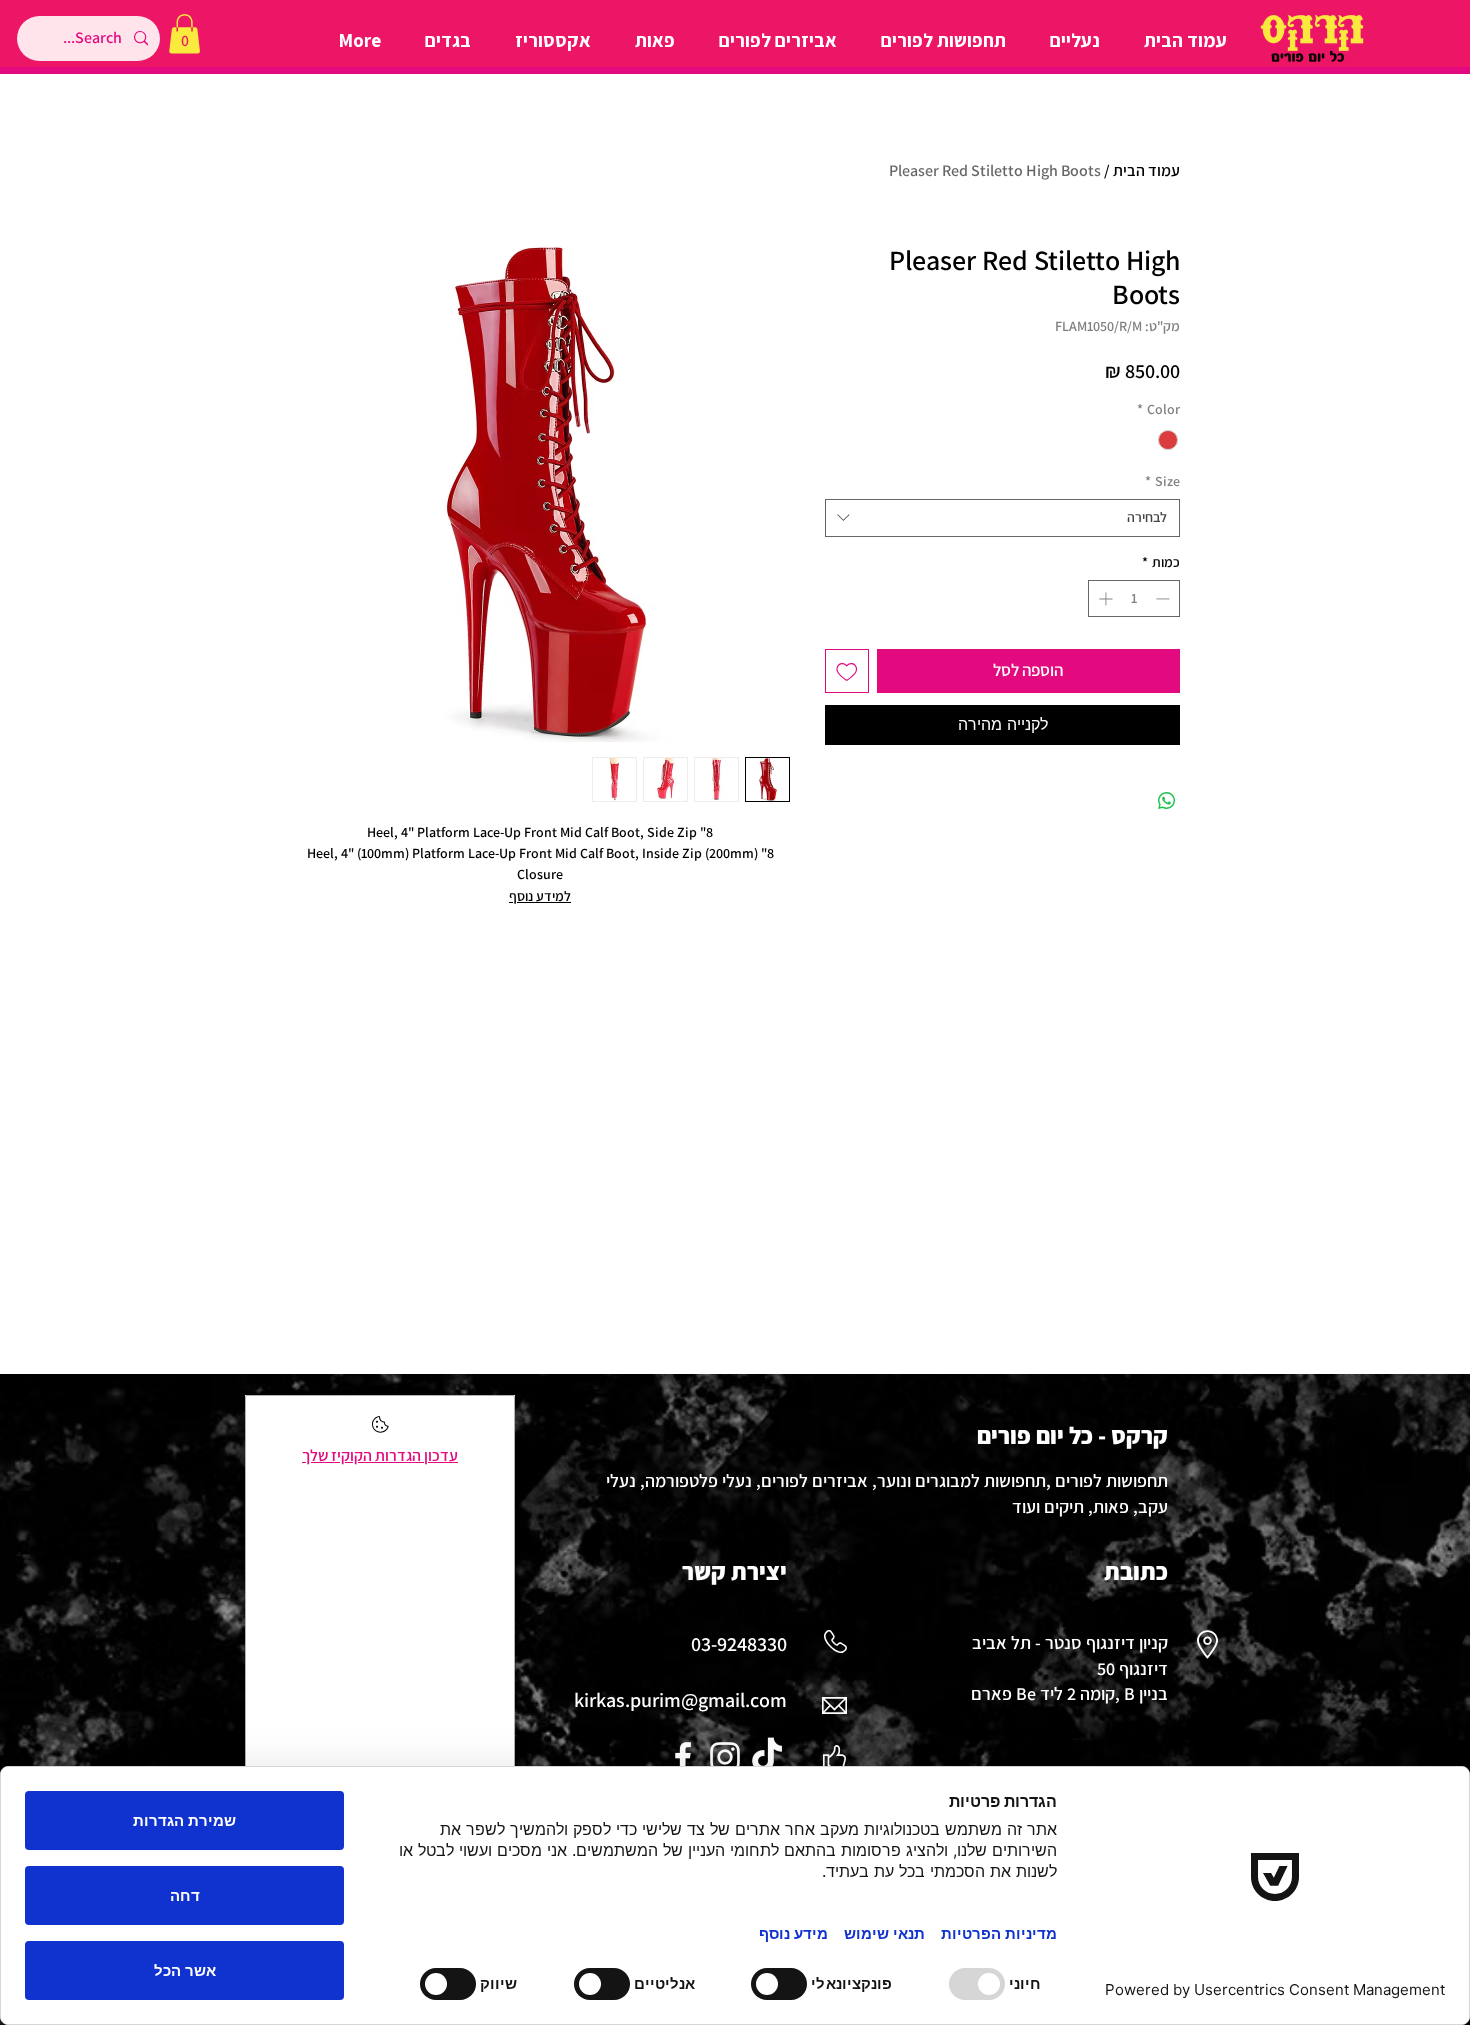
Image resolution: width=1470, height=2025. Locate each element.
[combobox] (1002, 518)
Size (1162, 481)
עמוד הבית (1146, 170)
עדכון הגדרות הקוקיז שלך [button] (380, 1455)
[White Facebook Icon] (683, 1757)
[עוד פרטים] (380, 1430)
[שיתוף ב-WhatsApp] (1167, 801)
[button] (184, 33)
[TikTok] (767, 1757)
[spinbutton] (1134, 598)
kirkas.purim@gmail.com (680, 1700)
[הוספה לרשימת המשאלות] (847, 671)
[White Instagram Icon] (725, 1757)
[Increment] (1103, 598)
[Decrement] (1164, 598)
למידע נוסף (540, 896)
